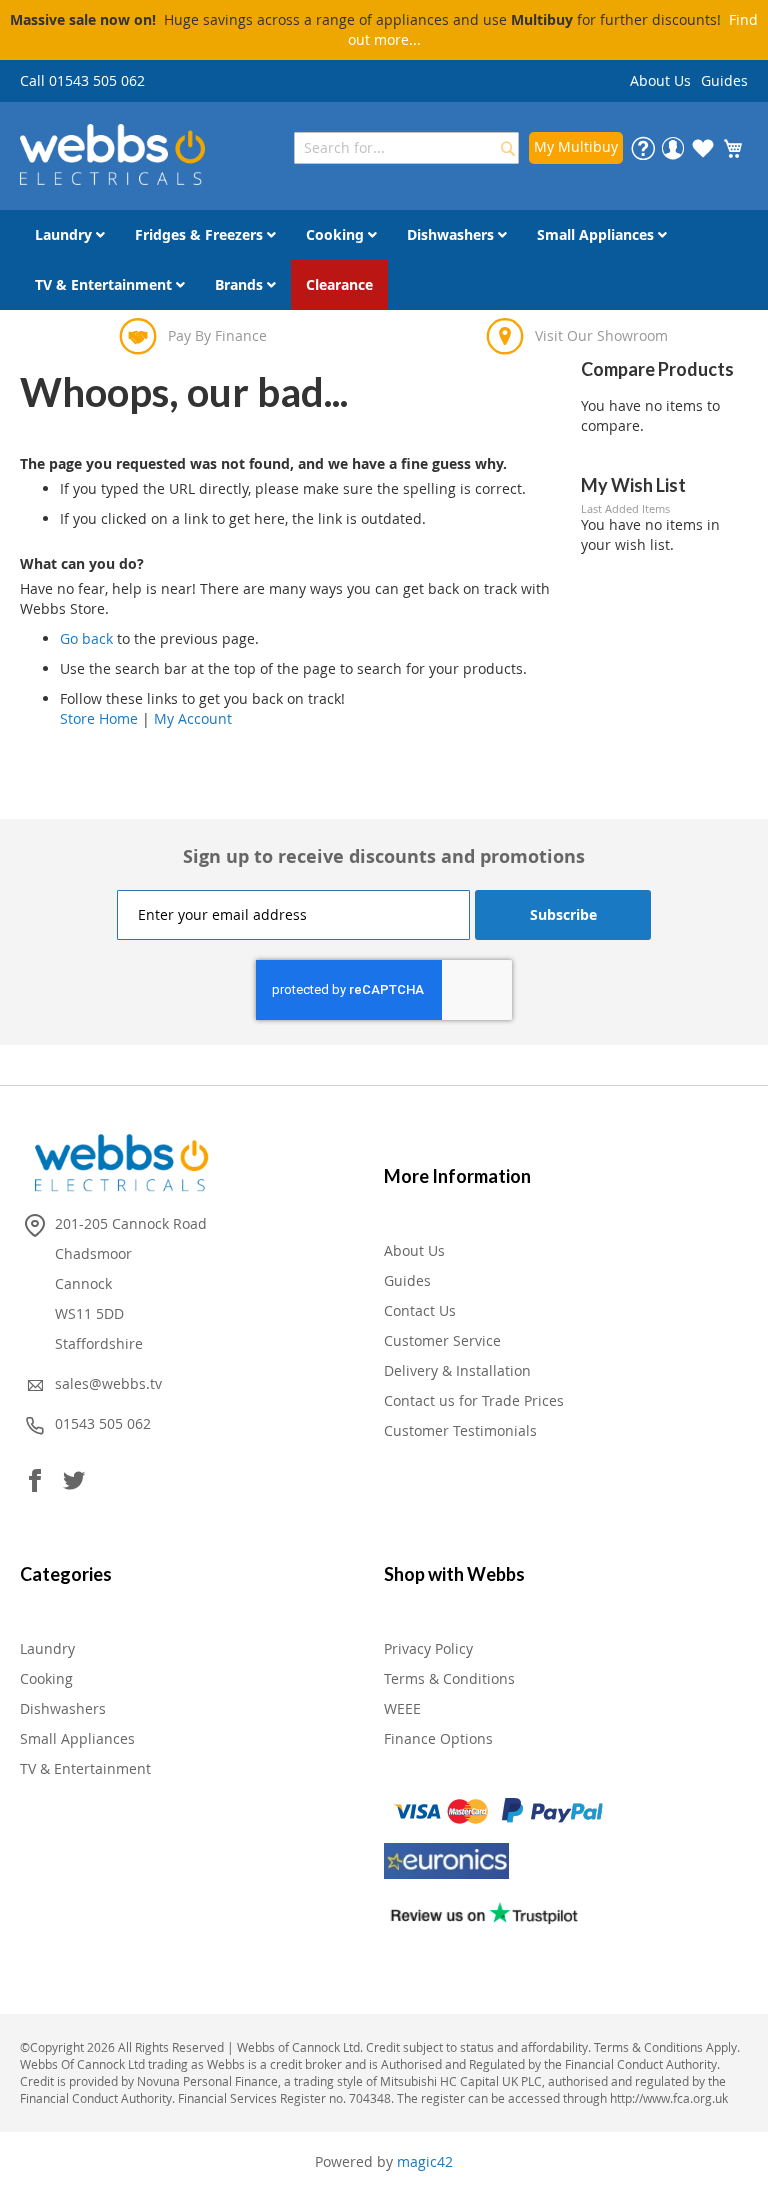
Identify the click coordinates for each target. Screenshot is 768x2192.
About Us (660, 80)
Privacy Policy (428, 1648)
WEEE (402, 1708)
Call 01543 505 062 (82, 80)
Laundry (47, 1648)
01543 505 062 (103, 1423)
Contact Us (420, 1310)
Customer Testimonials (460, 1430)
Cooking (46, 1678)
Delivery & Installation (457, 1370)
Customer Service (442, 1340)
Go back (86, 638)
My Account (193, 718)
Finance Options (438, 1738)
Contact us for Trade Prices (474, 1400)
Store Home (99, 718)
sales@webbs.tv (108, 1383)
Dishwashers (63, 1708)
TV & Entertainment (85, 1768)
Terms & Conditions (449, 1678)
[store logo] (112, 154)
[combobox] (406, 148)
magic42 (425, 2161)
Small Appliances (77, 1738)
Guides (724, 80)
